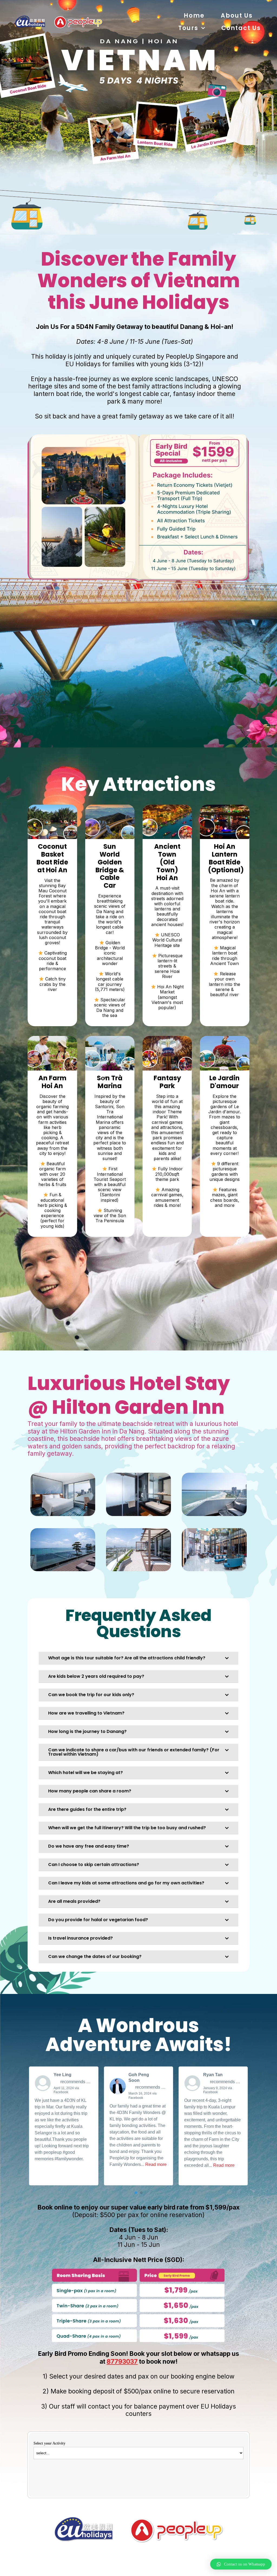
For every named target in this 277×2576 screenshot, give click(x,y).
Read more (156, 2164)
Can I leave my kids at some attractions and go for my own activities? (126, 1883)
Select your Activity (50, 2443)
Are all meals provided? (74, 1901)
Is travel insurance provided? (80, 1938)
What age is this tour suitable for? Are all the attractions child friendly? (127, 1658)
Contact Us (241, 28)
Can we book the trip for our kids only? (91, 1695)
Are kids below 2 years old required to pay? (96, 1676)
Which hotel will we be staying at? (85, 1773)
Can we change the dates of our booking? (95, 1956)
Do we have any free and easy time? (89, 1846)
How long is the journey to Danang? (87, 1731)
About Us (237, 16)
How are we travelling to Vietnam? (86, 1713)
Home (194, 16)
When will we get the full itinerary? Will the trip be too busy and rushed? (127, 1828)
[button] (138, 1658)
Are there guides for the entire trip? (87, 1809)
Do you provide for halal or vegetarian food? (98, 1920)
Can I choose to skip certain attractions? (94, 1865)
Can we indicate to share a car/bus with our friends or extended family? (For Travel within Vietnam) (134, 1752)
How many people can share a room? (90, 1791)
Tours (188, 28)
